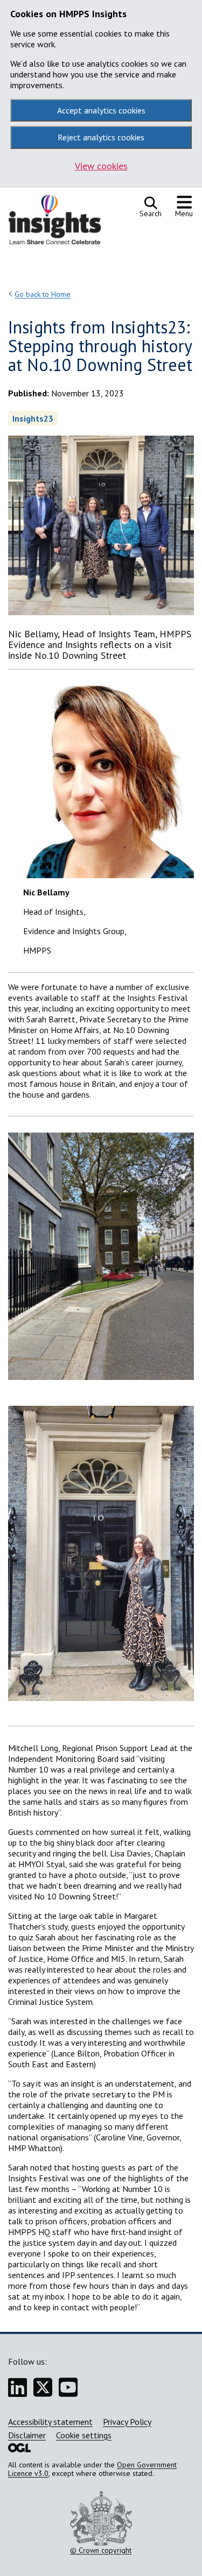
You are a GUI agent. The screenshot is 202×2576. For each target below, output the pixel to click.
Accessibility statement (50, 2422)
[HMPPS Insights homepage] (62, 222)
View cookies (101, 166)
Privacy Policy (127, 2422)
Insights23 (33, 418)
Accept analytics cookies (101, 110)
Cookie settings (84, 2435)
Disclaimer (27, 2435)
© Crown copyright (101, 2550)
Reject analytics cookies (101, 137)
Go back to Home (43, 294)
